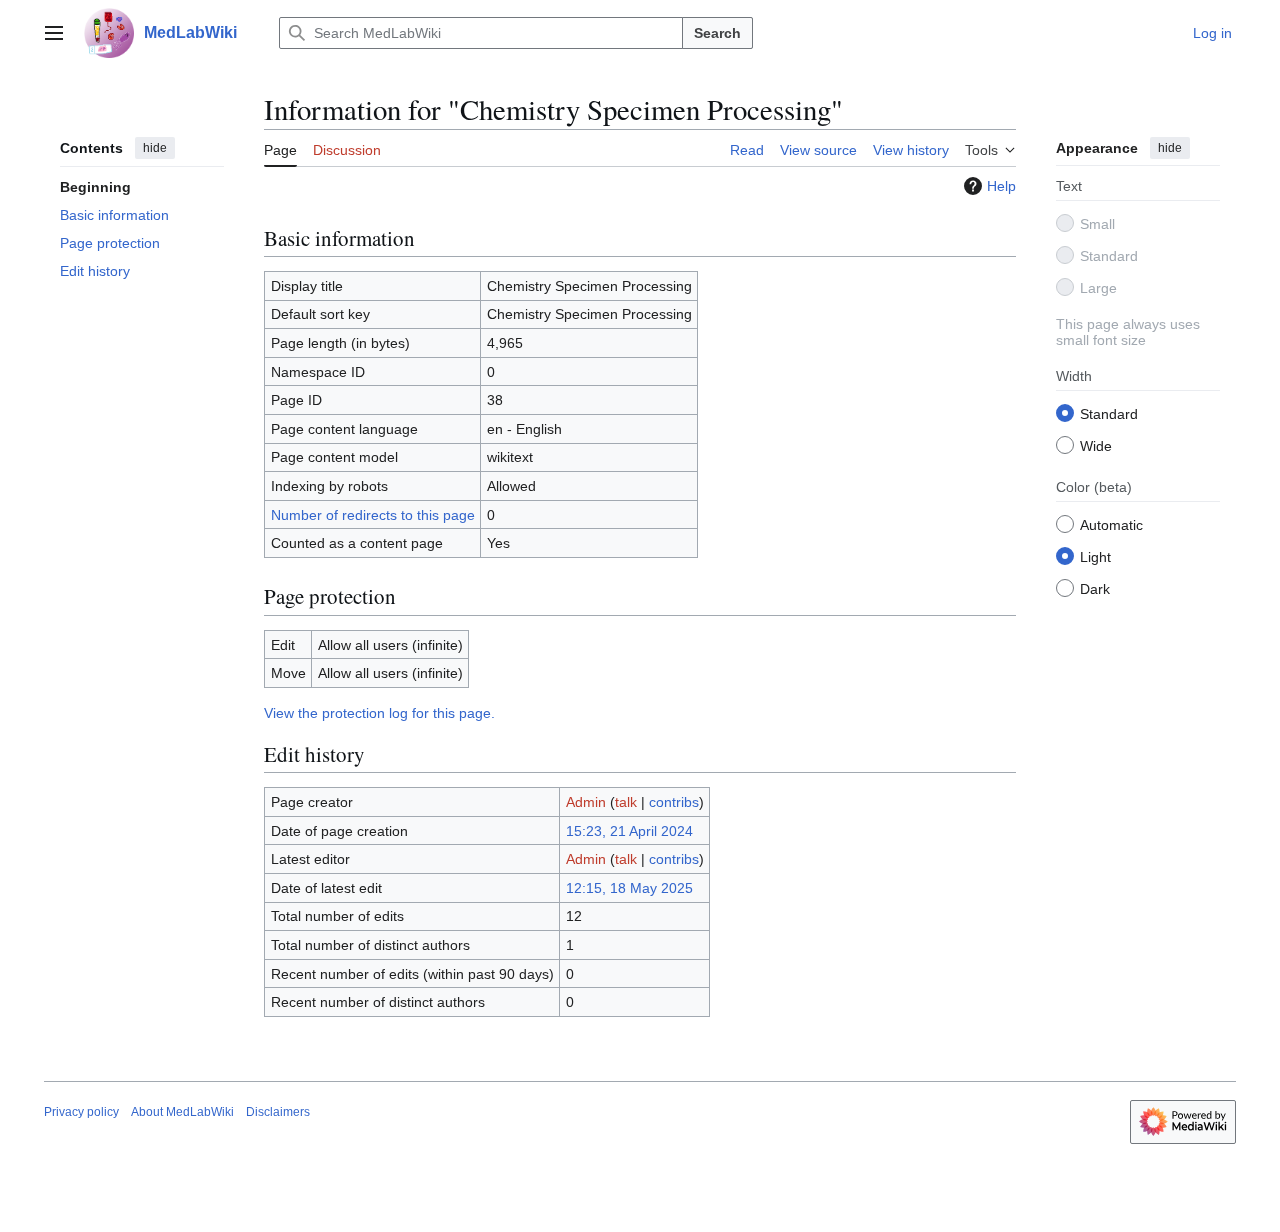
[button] (54, 33)
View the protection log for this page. (379, 713)
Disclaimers (278, 1112)
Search (717, 33)
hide (155, 148)
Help (1001, 186)
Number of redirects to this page (373, 515)
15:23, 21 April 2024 (629, 831)
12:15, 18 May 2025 (629, 888)
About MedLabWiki (182, 1112)
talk (626, 802)
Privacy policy (81, 1112)
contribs (674, 802)
